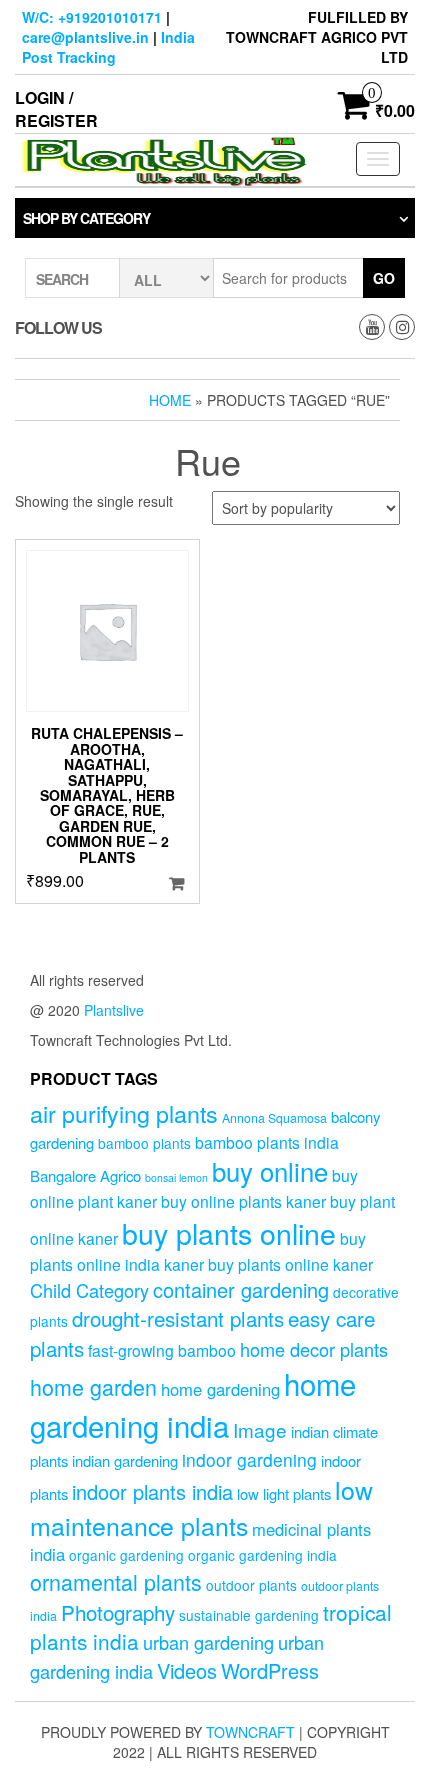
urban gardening (208, 1642)
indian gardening (125, 1460)
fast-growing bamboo (162, 1350)
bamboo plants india (267, 1142)
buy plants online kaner (290, 1264)
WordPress (270, 1670)
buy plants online (229, 1232)
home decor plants (314, 1349)
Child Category (89, 1290)
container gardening (241, 1289)
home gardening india (193, 1404)
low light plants (284, 1493)
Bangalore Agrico (85, 1175)
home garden (93, 1386)
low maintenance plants (201, 1507)
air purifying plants (124, 1113)
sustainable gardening (249, 1615)
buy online (270, 1170)
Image (260, 1429)
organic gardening (126, 1555)
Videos (187, 1670)
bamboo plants (144, 1143)
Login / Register (56, 109)
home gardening (220, 1389)
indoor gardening (249, 1459)
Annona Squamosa (274, 1118)
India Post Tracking (108, 47)
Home (170, 400)
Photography (118, 1612)
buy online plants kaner (243, 1201)
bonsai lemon (176, 1177)
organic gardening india (262, 1555)
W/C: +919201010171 (92, 17)
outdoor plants (251, 1585)
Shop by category (86, 218)
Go (384, 278)
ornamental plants (116, 1581)
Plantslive (114, 1010)
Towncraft (250, 1732)
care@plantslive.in (85, 37)
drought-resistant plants (178, 1318)
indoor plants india (152, 1491)
